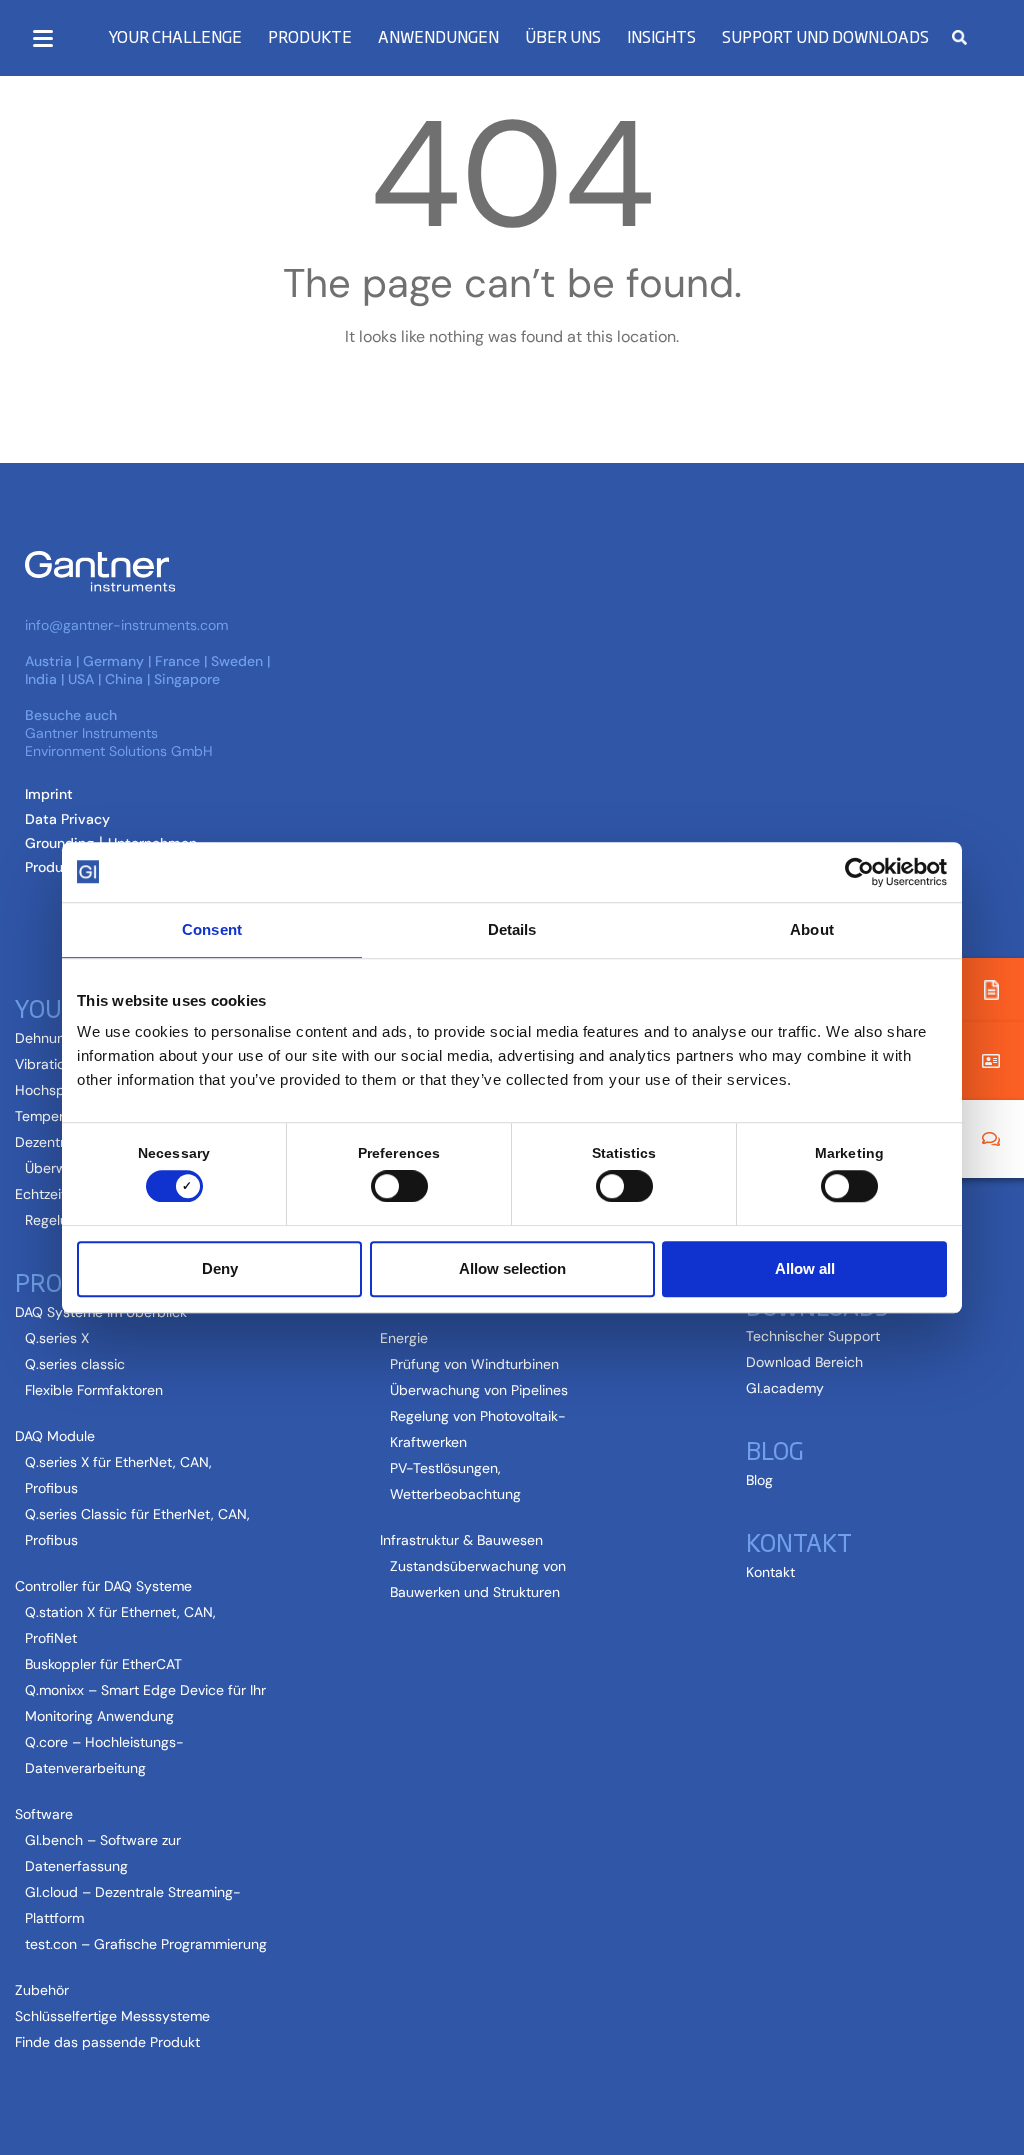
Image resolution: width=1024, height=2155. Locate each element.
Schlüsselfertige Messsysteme (112, 2016)
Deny (220, 1268)
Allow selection (512, 1268)
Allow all (805, 1268)
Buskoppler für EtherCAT (103, 1664)
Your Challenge (175, 36)
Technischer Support (813, 1336)
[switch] (394, 1186)
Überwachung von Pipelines (479, 1390)
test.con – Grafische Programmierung (146, 1944)
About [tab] (812, 929)
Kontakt (770, 1572)
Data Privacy (67, 819)
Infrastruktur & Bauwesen (461, 1540)
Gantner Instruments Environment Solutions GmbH (119, 742)
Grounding (59, 843)
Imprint (49, 794)
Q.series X (57, 1338)
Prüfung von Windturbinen (474, 1364)
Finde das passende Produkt (107, 2042)
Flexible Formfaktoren (94, 1390)
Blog (759, 1480)
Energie (404, 1338)
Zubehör (42, 1990)
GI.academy (785, 1388)
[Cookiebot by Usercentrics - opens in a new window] (859, 872)
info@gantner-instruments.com (126, 625)
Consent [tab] (212, 929)
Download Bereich (804, 1362)
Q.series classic (75, 1364)
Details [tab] (512, 929)
